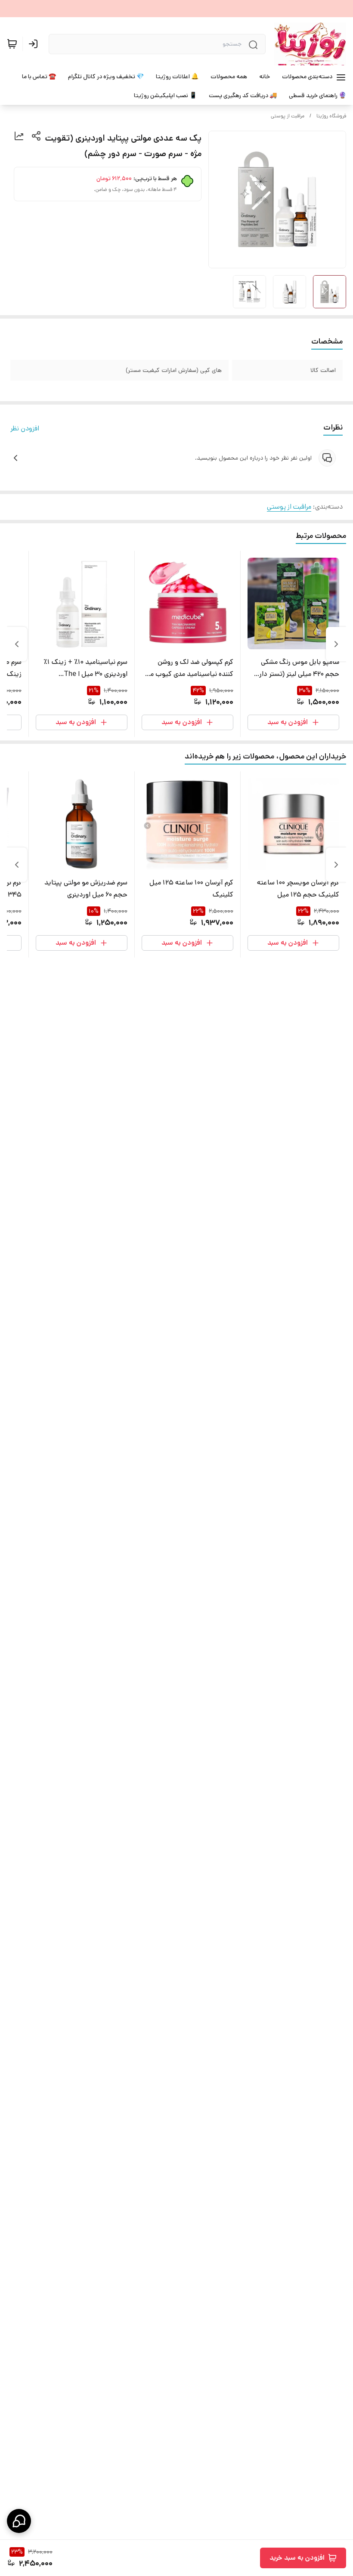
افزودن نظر (25, 428)
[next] (17, 644)
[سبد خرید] (12, 44)
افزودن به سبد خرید (297, 2558)
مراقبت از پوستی (288, 116)
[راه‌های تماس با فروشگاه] (19, 2521)
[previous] (336, 644)
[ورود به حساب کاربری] (35, 44)
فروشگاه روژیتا (331, 116)
